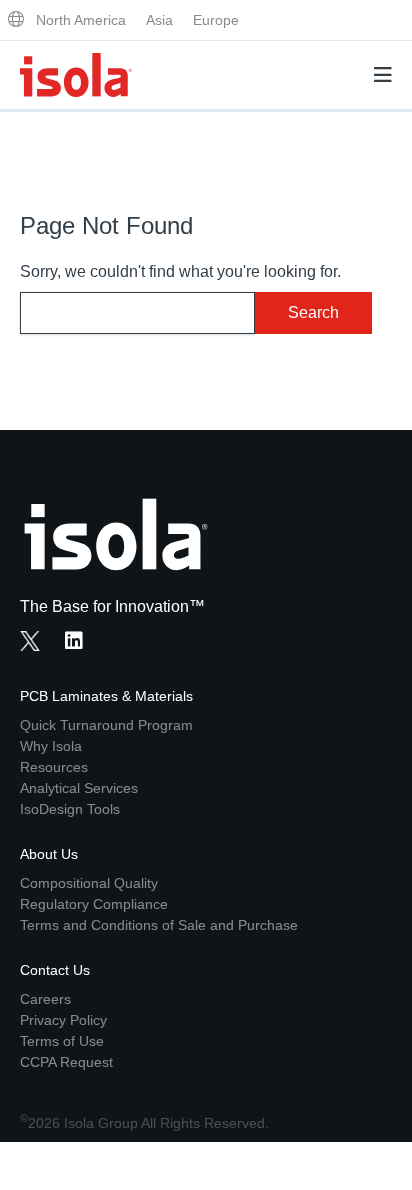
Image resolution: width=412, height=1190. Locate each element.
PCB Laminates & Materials (106, 696)
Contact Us (55, 970)
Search (313, 312)
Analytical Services (79, 788)
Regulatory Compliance (94, 904)
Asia (159, 20)
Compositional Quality (89, 883)
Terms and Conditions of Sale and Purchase (159, 925)
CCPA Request (66, 1062)
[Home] (76, 75)
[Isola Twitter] (30, 641)
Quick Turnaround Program (106, 725)
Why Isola (51, 746)
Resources (54, 767)
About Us (49, 854)
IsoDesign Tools (70, 809)
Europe (216, 20)
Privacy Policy (63, 1020)
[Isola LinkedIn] (80, 643)
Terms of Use (62, 1041)
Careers (45, 999)
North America (81, 20)
